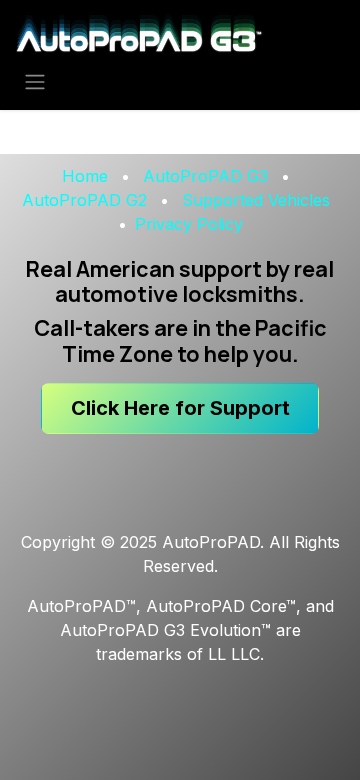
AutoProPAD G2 (84, 200)
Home (85, 176)
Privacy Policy (189, 224)
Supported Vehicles (256, 200)
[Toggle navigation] (35, 81)
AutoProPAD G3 (205, 176)
